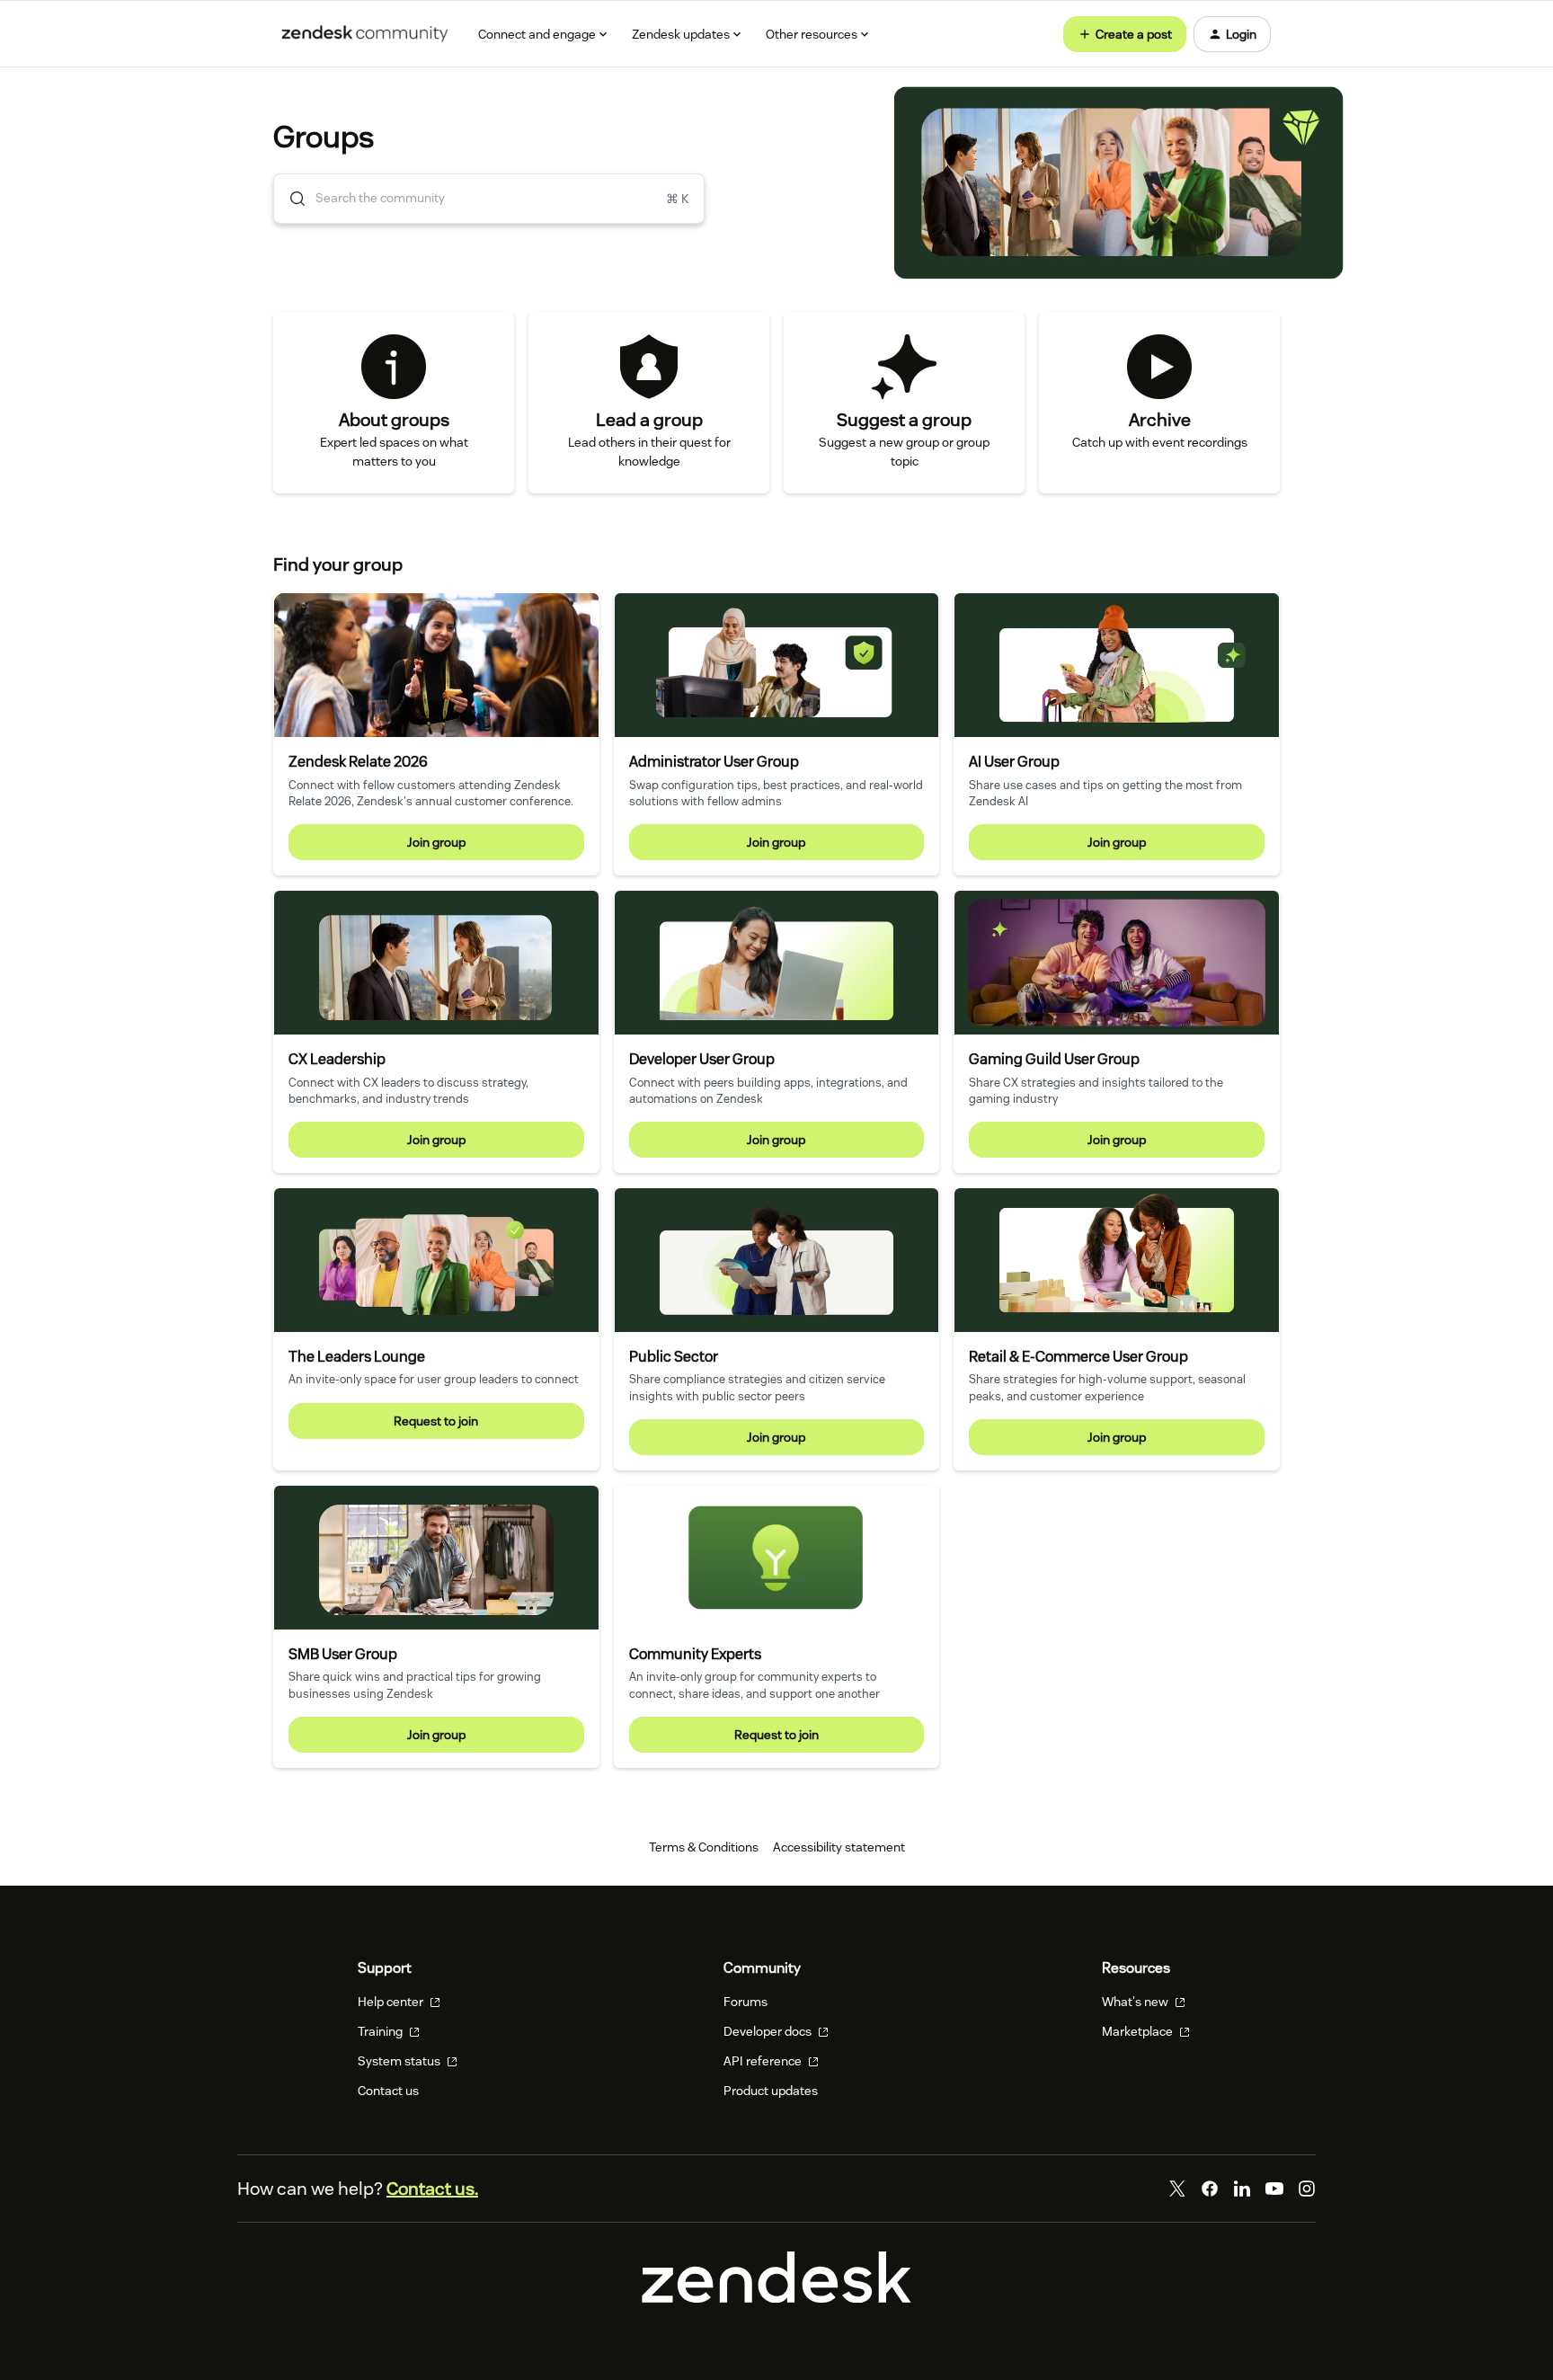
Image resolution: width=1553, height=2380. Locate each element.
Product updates (771, 2091)
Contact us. (432, 2189)
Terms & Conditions (704, 1847)
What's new (1136, 2002)
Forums (745, 2002)
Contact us (388, 2091)
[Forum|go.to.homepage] (365, 34)
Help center (392, 2002)
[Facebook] (1210, 2189)
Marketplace (1139, 2031)
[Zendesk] (776, 2298)
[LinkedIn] (1242, 2189)
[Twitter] (1177, 2189)
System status (400, 2061)
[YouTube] (1274, 2189)
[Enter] (290, 199)
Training (382, 2031)
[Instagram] (1307, 2189)
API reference (764, 2061)
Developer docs (769, 2031)
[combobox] (489, 199)
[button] (1125, 34)
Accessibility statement (839, 1847)
